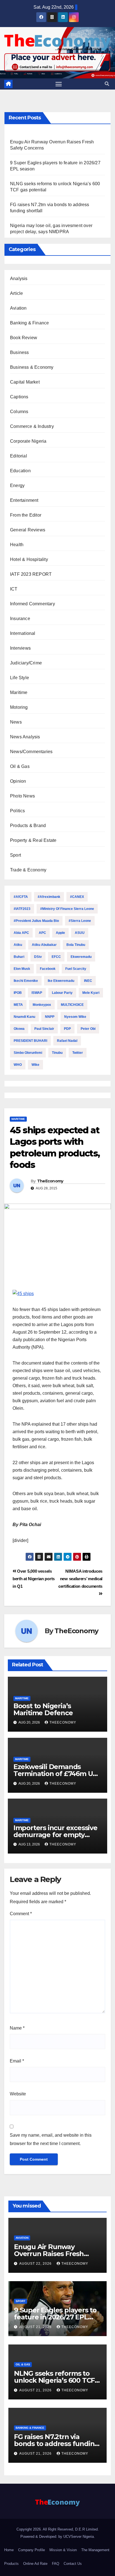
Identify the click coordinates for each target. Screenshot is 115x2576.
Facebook (48, 969)
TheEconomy (50, 1181)
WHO (18, 1065)
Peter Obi (88, 1029)
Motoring (19, 707)
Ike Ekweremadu (61, 981)
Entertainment (24, 500)
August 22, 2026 (36, 2264)
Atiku (18, 945)
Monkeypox (42, 1005)
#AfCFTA (21, 897)
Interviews (20, 648)
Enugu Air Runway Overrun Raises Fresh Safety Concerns (49, 2254)
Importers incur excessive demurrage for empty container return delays (55, 1835)
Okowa (19, 1029)
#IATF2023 (22, 909)
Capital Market (25, 382)
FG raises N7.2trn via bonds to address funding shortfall (56, 2444)
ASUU (80, 933)
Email (17, 2061)
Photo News (22, 796)
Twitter (78, 1053)
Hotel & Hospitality (29, 559)
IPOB (18, 993)
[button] (107, 84)
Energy (17, 485)
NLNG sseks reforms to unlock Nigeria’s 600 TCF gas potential (54, 2380)
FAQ (56, 2564)
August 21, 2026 (36, 2327)
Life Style (20, 678)
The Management (95, 2550)
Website (18, 2094)
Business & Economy (32, 367)
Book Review (24, 338)
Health (17, 545)
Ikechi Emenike (26, 981)
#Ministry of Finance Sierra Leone (67, 909)
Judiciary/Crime (26, 663)
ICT (14, 589)
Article (16, 293)
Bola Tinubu (76, 945)
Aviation (18, 308)
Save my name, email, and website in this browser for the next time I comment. (51, 2139)
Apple (60, 933)
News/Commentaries (31, 752)
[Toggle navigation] (59, 84)
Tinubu (57, 1053)
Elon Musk (22, 969)
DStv (38, 957)
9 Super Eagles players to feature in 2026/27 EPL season (55, 2317)
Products (11, 2564)
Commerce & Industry (32, 426)
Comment (21, 1914)
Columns (19, 412)
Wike (35, 1065)
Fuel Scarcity (76, 969)
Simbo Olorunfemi (28, 1053)
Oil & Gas (20, 766)
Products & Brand (28, 826)
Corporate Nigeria (28, 441)
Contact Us (73, 2564)
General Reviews (28, 530)
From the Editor (26, 515)
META (18, 1005)
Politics (18, 811)
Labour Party (62, 993)
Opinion (18, 781)
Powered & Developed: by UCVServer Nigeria (57, 2537)
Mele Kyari (91, 993)
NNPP (50, 1017)
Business (20, 352)
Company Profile (32, 2550)
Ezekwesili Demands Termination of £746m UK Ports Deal (55, 1774)
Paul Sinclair (44, 1029)
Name (17, 2028)
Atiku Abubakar (44, 945)
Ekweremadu (81, 957)
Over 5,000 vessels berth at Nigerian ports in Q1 (34, 1579)
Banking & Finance (29, 323)
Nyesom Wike (75, 1017)
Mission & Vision (63, 2550)
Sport (15, 855)
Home (9, 2550)
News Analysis (25, 737)
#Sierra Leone (80, 921)
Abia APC (21, 933)
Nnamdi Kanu (24, 1017)
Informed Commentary (33, 604)
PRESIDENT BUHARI (30, 1041)
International (23, 633)
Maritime (19, 692)
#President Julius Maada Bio (36, 921)
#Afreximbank (49, 897)
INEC (88, 981)
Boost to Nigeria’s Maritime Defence (43, 1709)
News (16, 722)
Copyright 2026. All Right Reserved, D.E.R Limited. (58, 2529)
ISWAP (37, 993)
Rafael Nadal (67, 1041)
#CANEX (77, 897)
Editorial (19, 456)
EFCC (56, 957)
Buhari (19, 957)
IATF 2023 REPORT (31, 574)
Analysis (19, 279)
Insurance (20, 619)
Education (20, 471)
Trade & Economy (28, 870)
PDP (67, 1029)
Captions (19, 397)
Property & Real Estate (33, 840)
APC (42, 933)
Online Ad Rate (35, 2564)
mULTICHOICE (72, 1005)
